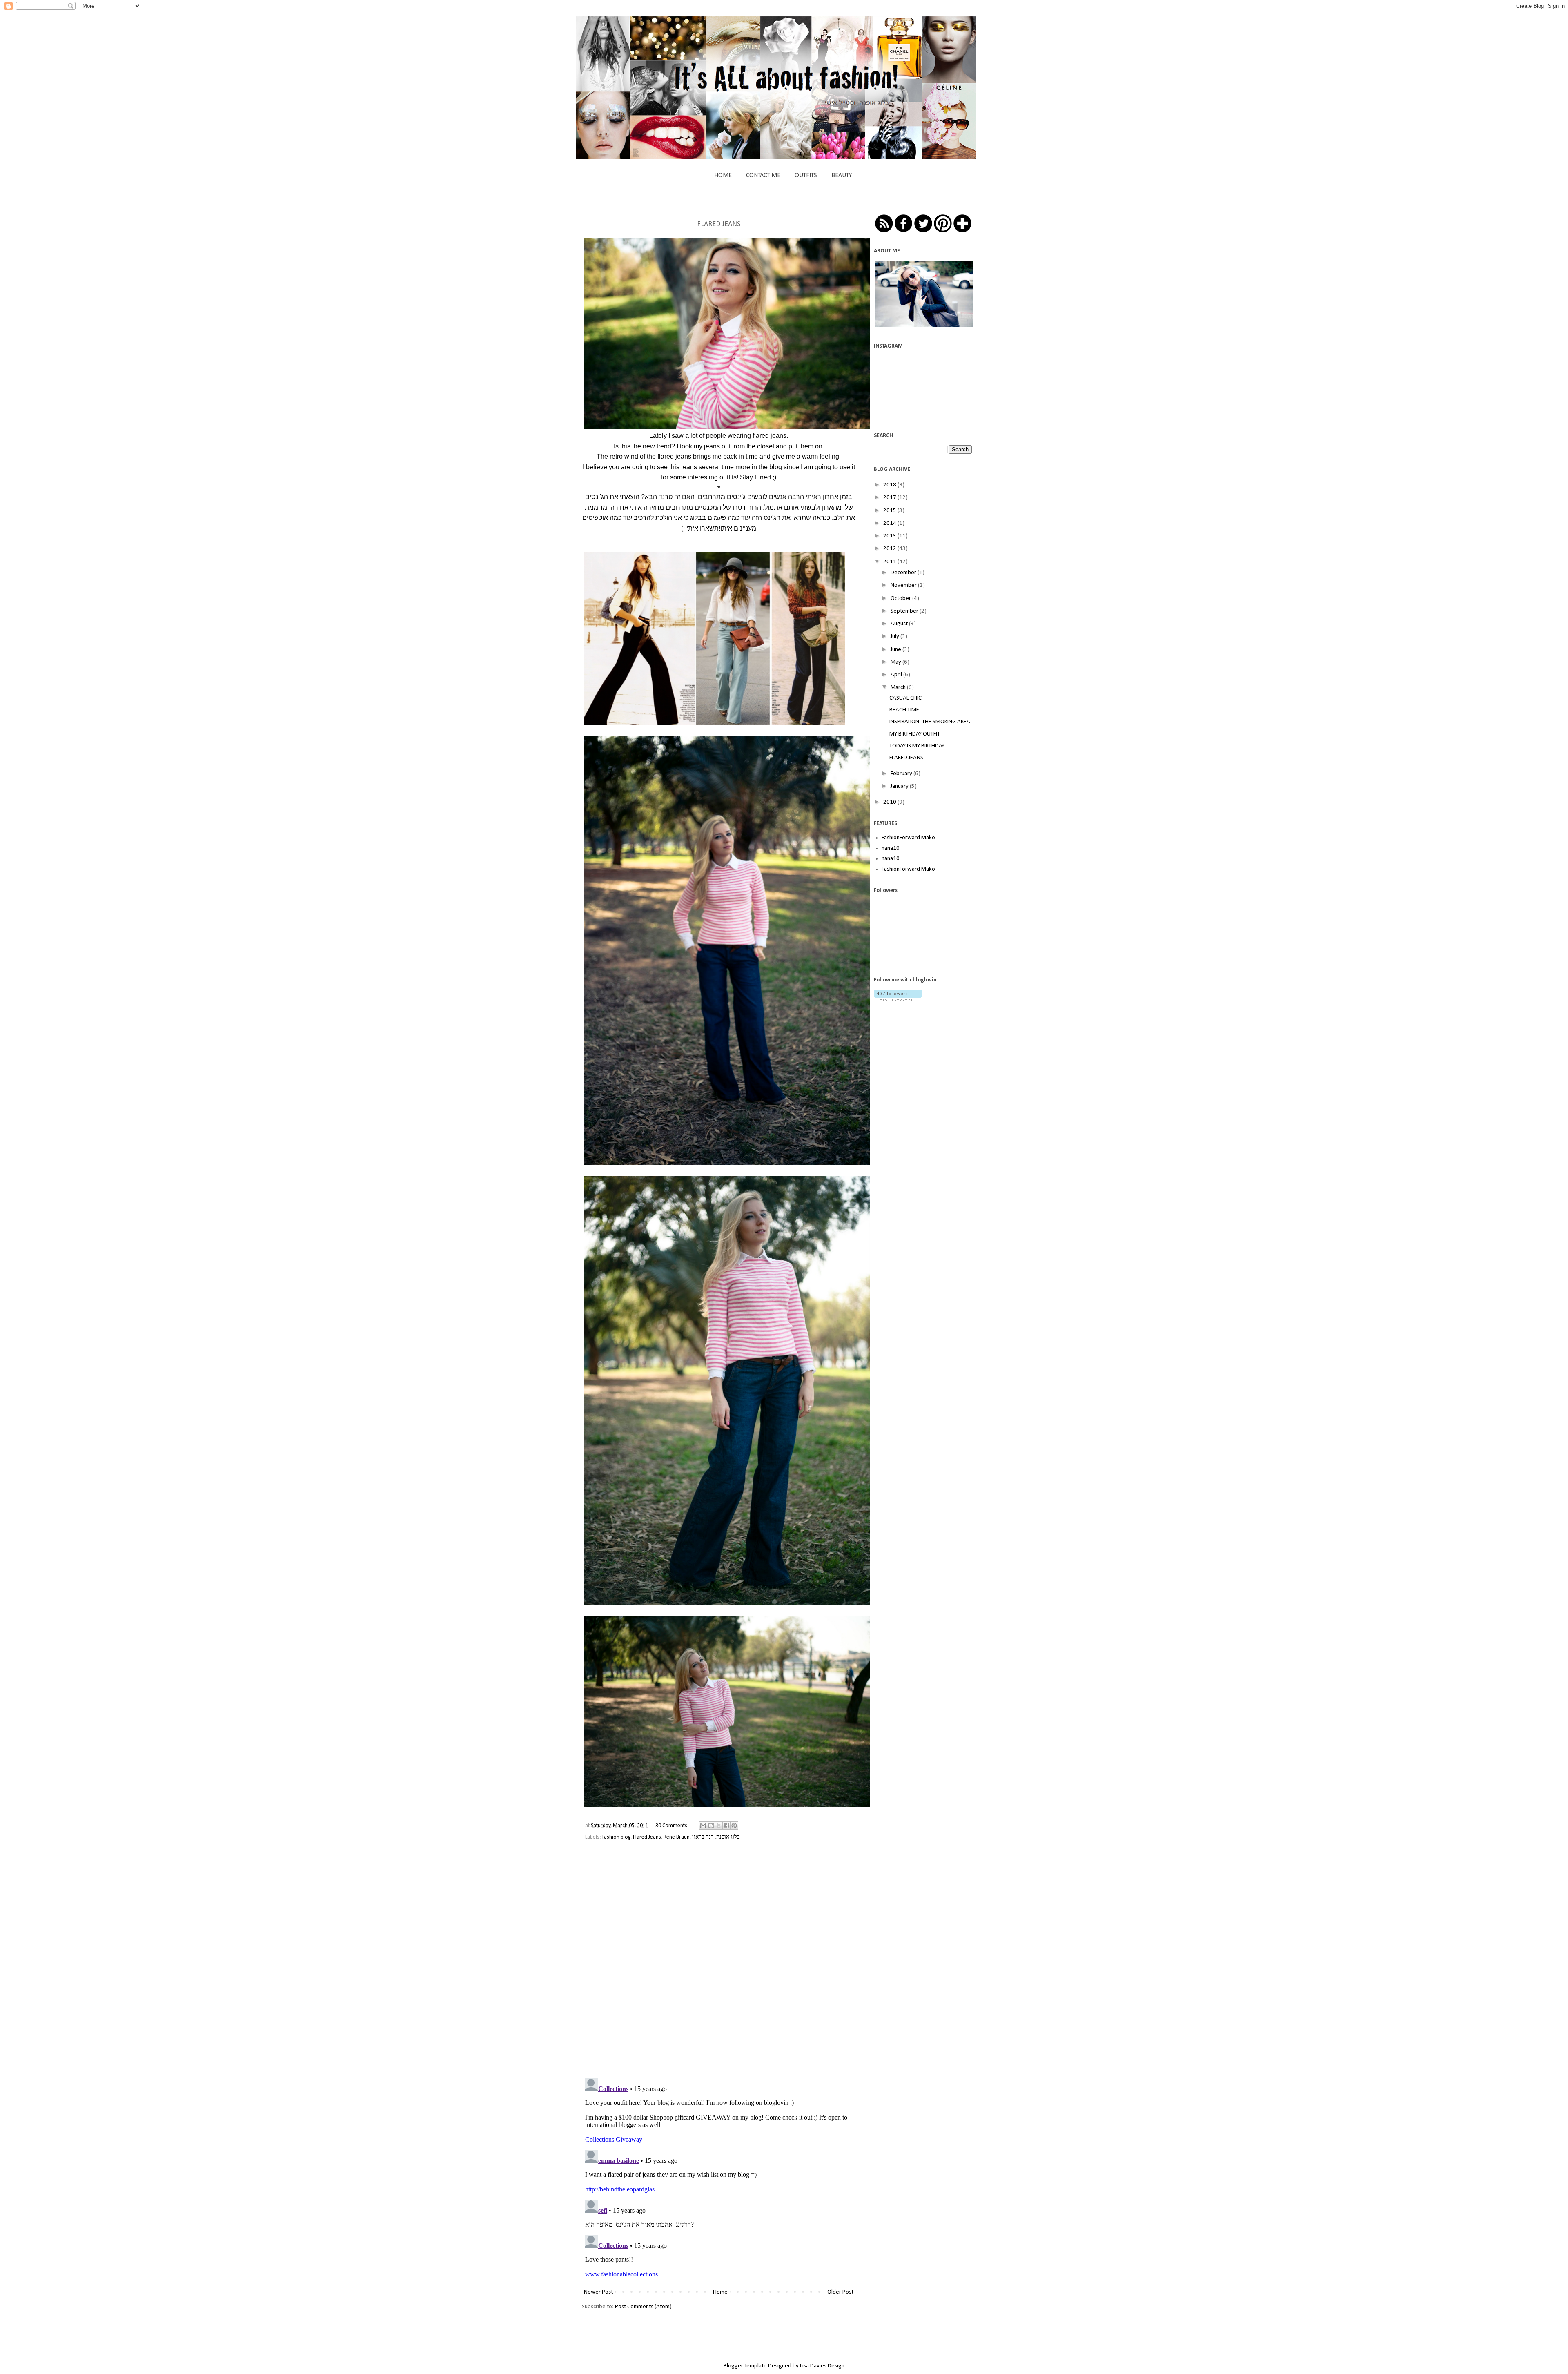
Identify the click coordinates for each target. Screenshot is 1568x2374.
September (905, 611)
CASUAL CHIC (905, 698)
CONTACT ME (763, 176)
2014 (890, 523)
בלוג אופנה (728, 1837)
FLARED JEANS (906, 758)
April (897, 675)
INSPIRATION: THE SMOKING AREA (930, 722)
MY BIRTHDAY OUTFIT (915, 734)
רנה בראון (703, 1837)
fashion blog (616, 1837)
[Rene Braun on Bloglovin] (898, 999)
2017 (890, 498)
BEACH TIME (904, 710)
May (896, 662)
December (904, 573)
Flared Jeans (647, 1837)
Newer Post (598, 2292)
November (904, 585)
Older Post (840, 2292)
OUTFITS (806, 176)
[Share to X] (719, 1826)
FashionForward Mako (908, 838)
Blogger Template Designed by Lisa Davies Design (784, 2366)
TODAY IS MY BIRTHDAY (917, 746)
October (901, 599)
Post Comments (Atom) (643, 2307)
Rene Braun (677, 1837)
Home (720, 2292)
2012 (890, 549)
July (895, 636)
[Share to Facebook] (726, 1826)
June (896, 650)
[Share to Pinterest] (734, 1826)
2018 (890, 485)
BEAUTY (842, 176)
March (899, 688)
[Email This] (703, 1826)
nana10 (891, 848)
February (902, 774)
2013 (890, 536)
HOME (723, 176)
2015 (890, 511)
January (900, 786)
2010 (890, 802)
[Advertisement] (935, 1067)
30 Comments (671, 1826)
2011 (890, 562)
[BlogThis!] (711, 1826)
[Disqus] (719, 1965)
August (900, 624)
